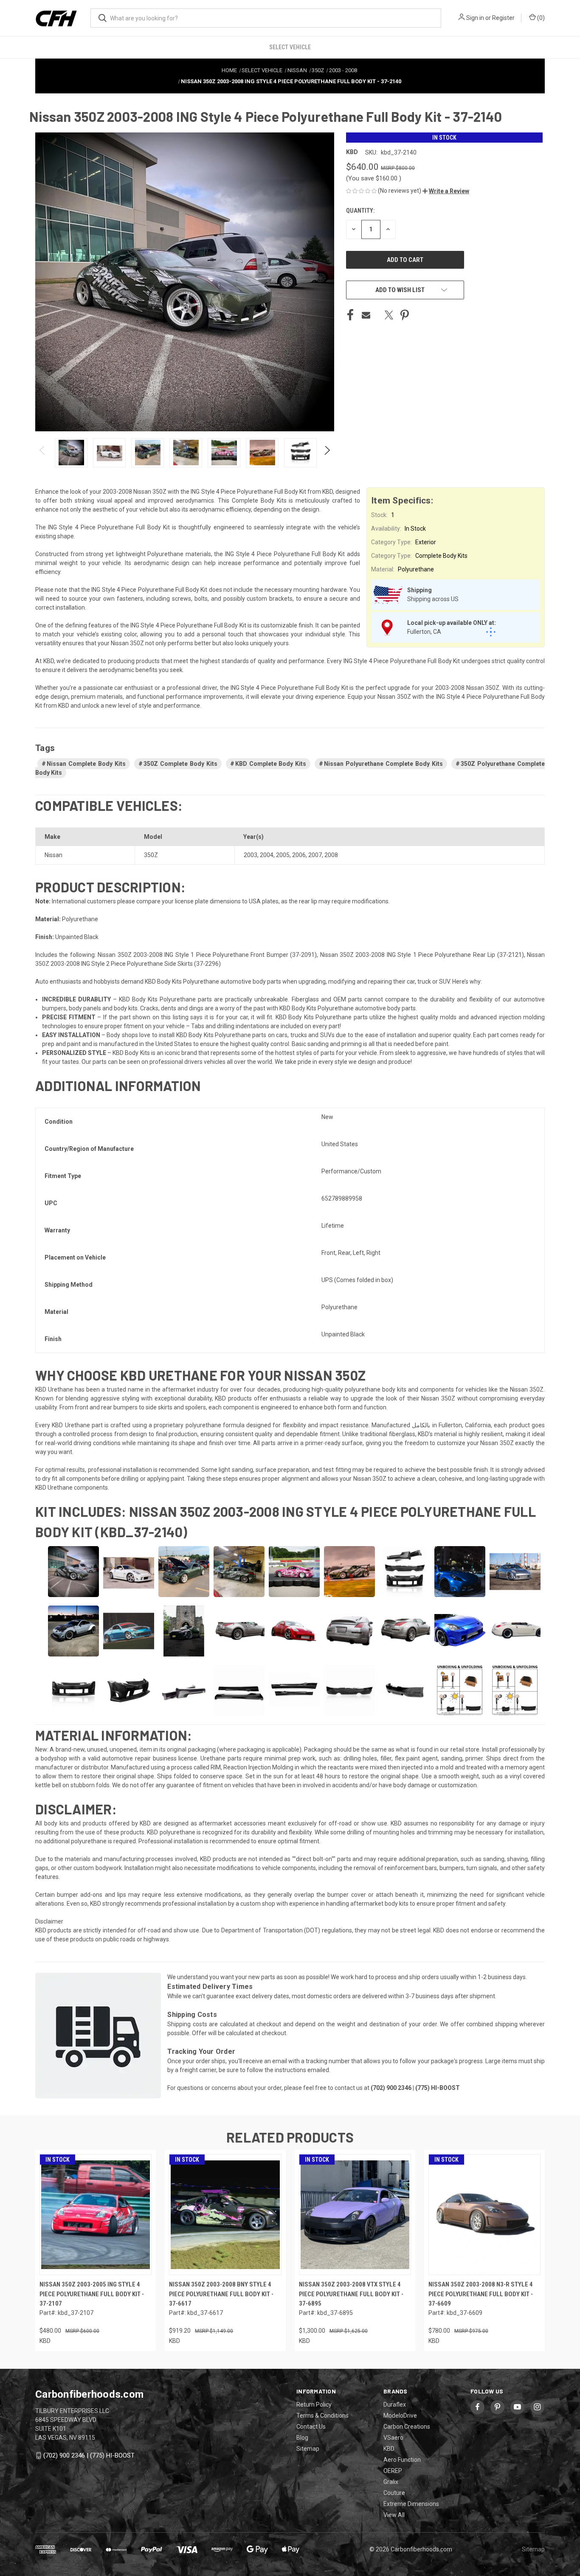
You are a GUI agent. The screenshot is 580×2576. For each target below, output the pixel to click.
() (540, 18)
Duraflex (395, 2404)
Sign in (475, 18)
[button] (446, 191)
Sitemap (308, 2449)
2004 (267, 855)
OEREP (393, 2471)
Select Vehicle (290, 47)
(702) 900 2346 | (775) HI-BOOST (89, 2455)
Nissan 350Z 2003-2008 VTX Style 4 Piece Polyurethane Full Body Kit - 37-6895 (351, 2294)
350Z (151, 855)
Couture (394, 2493)
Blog (302, 2438)
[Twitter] (389, 315)
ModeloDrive (400, 2416)
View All (394, 2515)
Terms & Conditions (322, 2416)
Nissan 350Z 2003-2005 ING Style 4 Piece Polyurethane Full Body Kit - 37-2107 (92, 2294)
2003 (251, 855)
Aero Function (402, 2460)
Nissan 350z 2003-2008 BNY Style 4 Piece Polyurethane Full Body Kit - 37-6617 (221, 2294)
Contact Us (311, 2427)
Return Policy (314, 2404)
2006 (299, 855)
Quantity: (360, 211)
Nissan (53, 855)
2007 (315, 855)
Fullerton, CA (424, 632)
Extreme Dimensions (411, 2504)
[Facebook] (350, 315)
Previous (43, 453)
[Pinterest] (405, 315)
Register (503, 18)
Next (327, 453)
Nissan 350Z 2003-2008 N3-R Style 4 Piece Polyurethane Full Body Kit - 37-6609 (481, 2294)
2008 (331, 855)
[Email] (366, 315)
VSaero (393, 2438)
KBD (389, 2449)
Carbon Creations (407, 2427)
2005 (283, 855)
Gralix (391, 2482)
